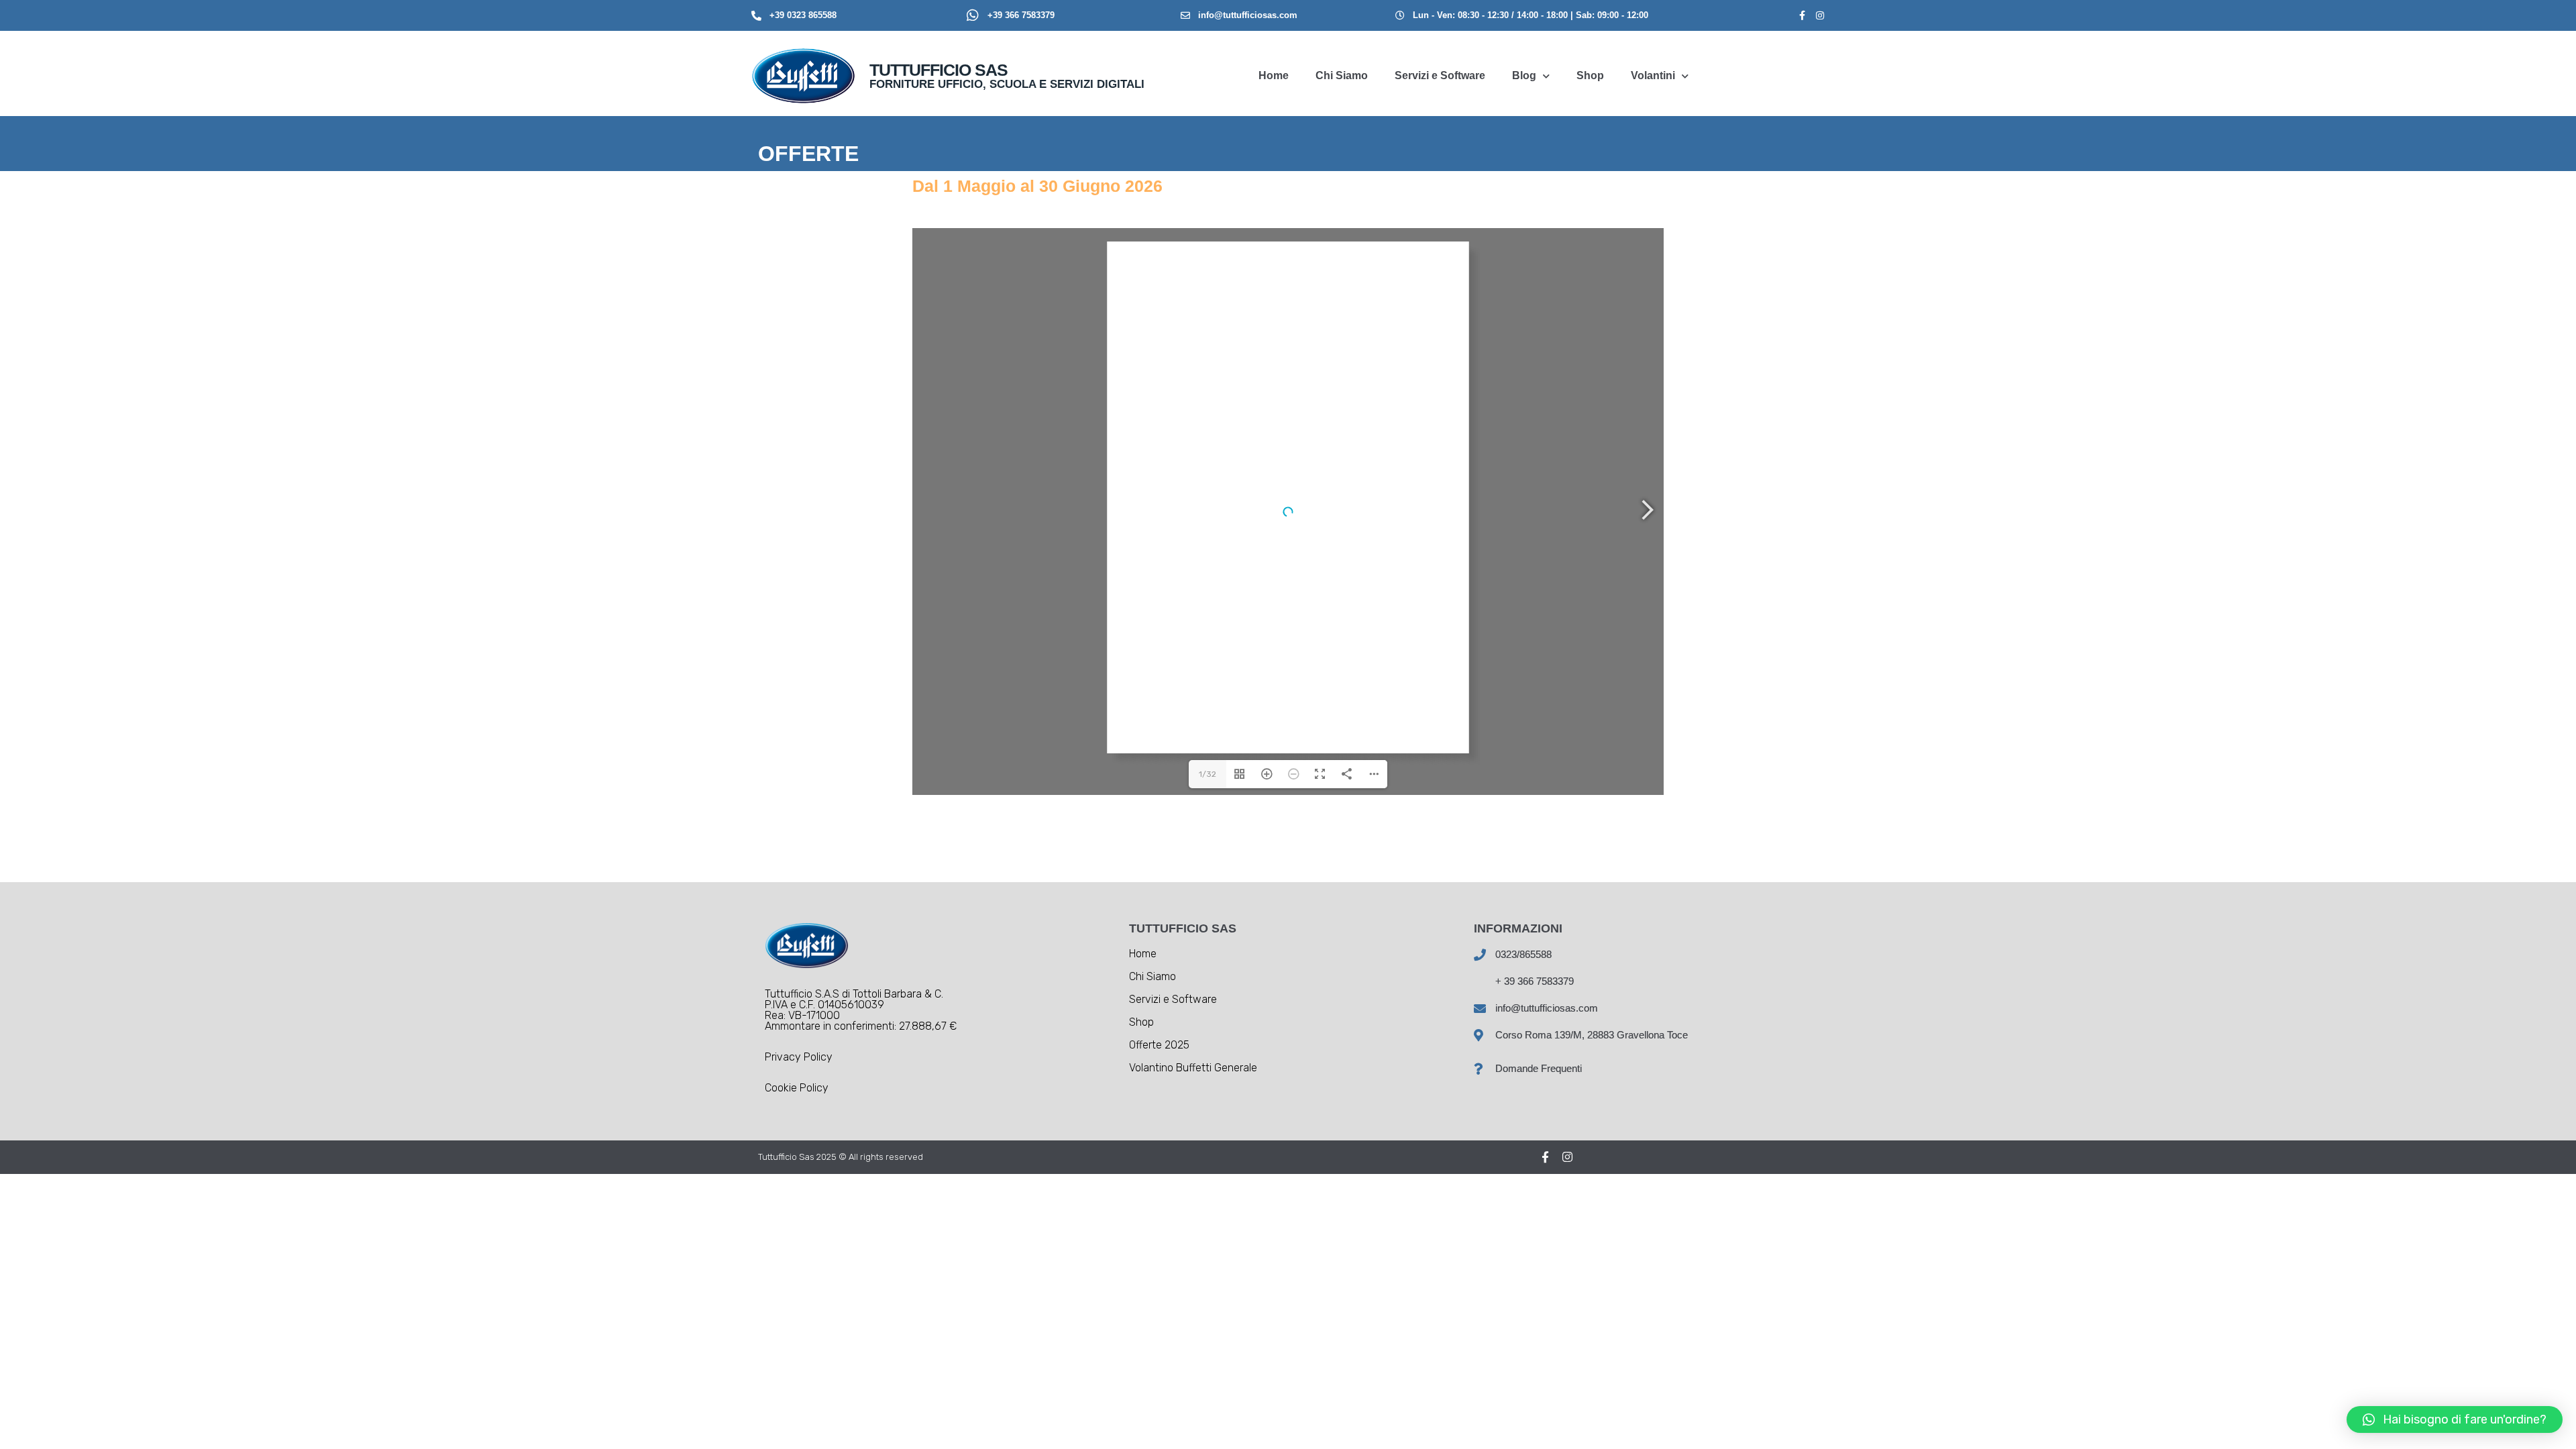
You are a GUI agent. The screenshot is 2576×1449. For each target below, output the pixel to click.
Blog (1524, 75)
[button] (2455, 1419)
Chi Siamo (1342, 75)
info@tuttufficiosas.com (1248, 15)
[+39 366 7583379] (973, 15)
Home (1274, 75)
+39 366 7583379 (1021, 15)
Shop (1590, 75)
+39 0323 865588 (803, 15)
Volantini (1653, 75)
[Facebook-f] (1803, 15)
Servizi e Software (1440, 75)
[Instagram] (1820, 15)
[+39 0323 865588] (756, 16)
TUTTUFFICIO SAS (938, 70)
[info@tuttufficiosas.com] (1185, 15)
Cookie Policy (797, 1088)
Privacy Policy (799, 1057)
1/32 (1207, 774)
